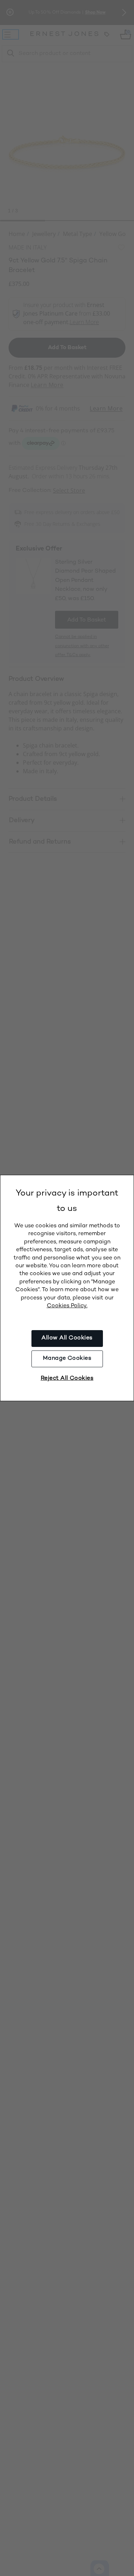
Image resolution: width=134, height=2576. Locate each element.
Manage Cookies (67, 1359)
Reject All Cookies (67, 1378)
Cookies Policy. (67, 1306)
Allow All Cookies (67, 1338)
